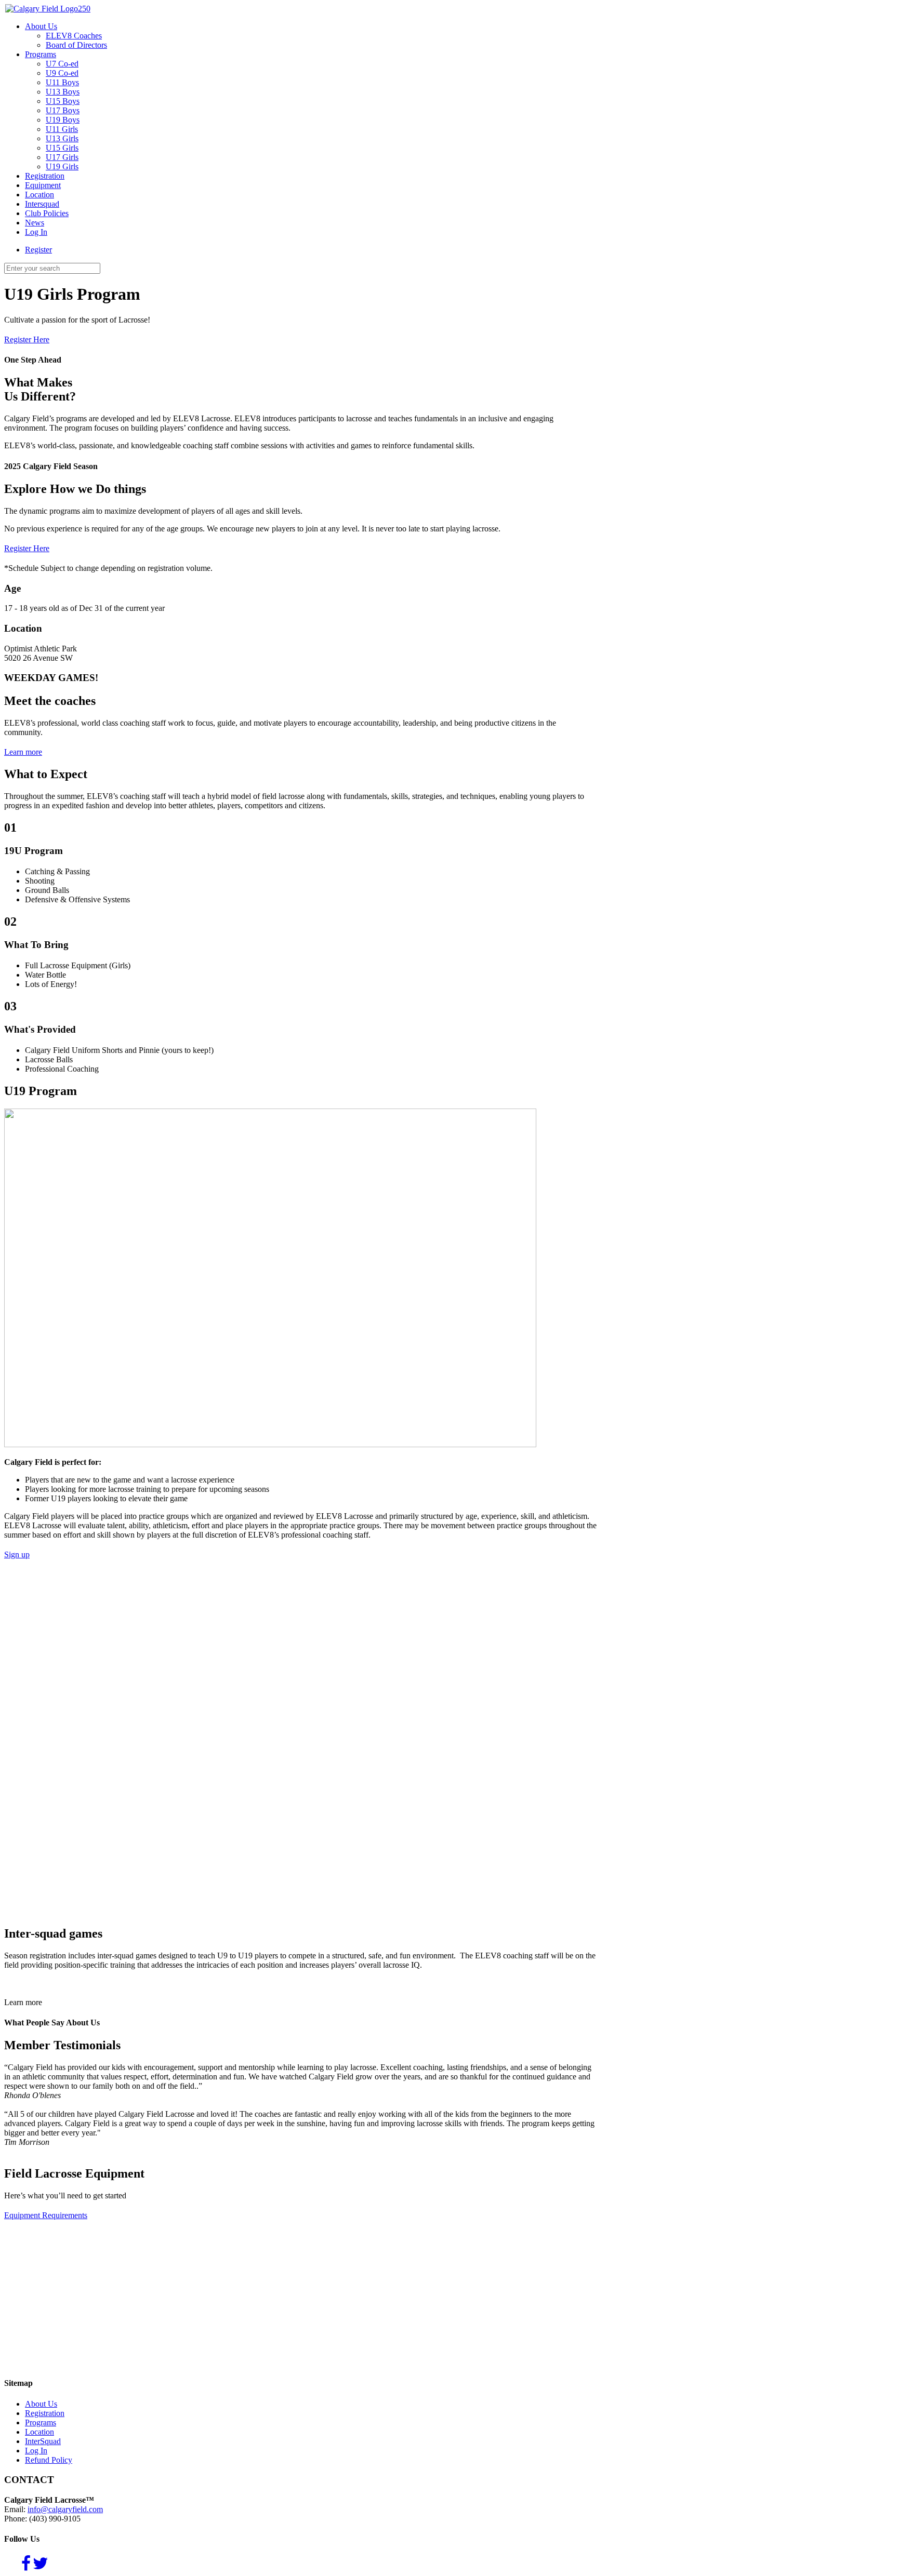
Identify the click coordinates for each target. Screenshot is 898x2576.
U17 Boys (63, 110)
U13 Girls (62, 138)
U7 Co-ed (62, 64)
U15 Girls (62, 148)
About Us (41, 26)
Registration (45, 176)
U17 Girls (62, 157)
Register (38, 250)
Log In (36, 232)
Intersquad (42, 204)
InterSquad (43, 2441)
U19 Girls (62, 166)
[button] (23, 2002)
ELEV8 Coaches (74, 36)
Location (39, 195)
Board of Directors (76, 45)
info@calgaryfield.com (65, 2509)
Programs (41, 54)
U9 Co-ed (62, 73)
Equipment (43, 185)
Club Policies (47, 213)
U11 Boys (62, 82)
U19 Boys (63, 120)
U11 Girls (62, 129)
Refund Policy (49, 2460)
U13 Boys (63, 92)
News (35, 223)
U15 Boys (63, 101)
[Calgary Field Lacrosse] (48, 9)
